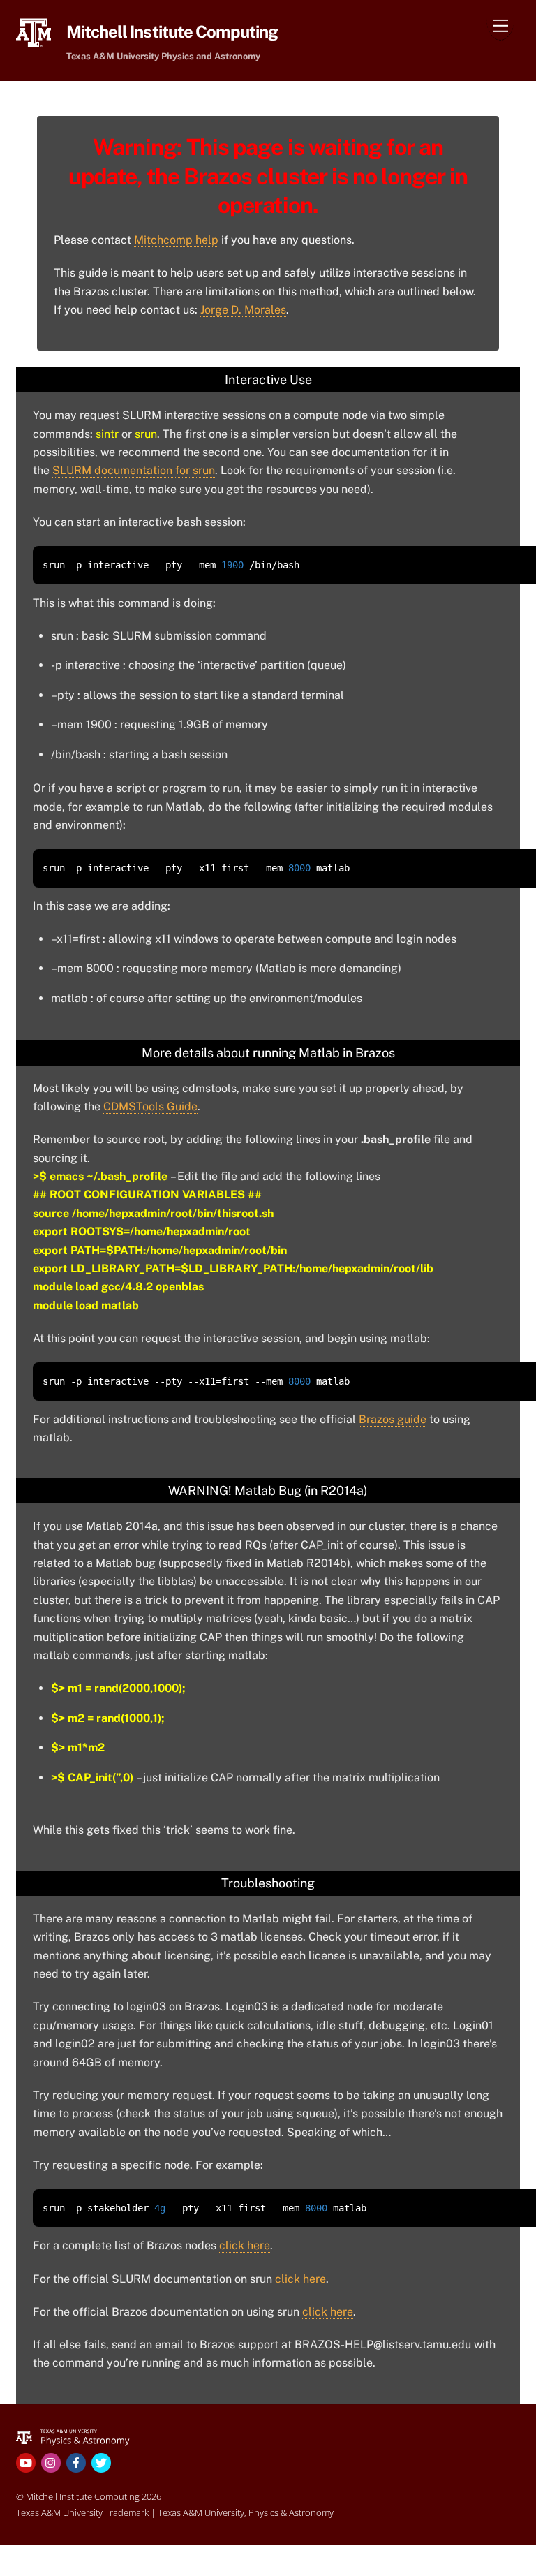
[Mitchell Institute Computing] (73, 2436)
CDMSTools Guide (150, 1106)
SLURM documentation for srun (134, 470)
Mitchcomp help (176, 240)
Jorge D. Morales (243, 310)
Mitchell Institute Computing (83, 2496)
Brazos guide (393, 1419)
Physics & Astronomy (291, 2512)
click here (245, 2245)
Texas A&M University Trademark (82, 2512)
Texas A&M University (201, 2512)
